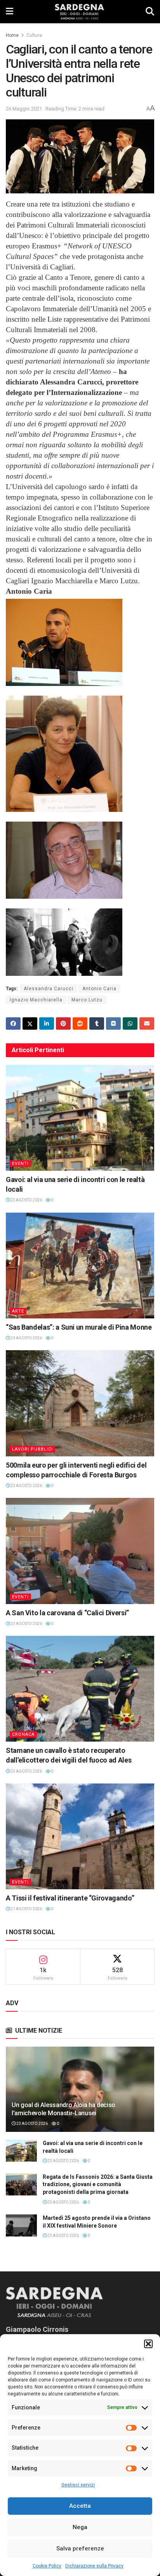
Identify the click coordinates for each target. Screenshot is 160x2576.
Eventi (20, 1164)
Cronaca (23, 1734)
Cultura (34, 35)
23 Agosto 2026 (26, 1200)
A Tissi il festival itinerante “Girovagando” (70, 1898)
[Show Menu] (10, 12)
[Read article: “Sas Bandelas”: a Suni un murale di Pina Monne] (80, 1266)
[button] (148, 2344)
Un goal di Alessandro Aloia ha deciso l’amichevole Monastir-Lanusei (63, 2109)
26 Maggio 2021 (24, 109)
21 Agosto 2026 (26, 1909)
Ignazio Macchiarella (36, 1000)
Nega (80, 2527)
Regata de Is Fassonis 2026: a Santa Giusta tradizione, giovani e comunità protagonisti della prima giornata (98, 2184)
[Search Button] (150, 12)
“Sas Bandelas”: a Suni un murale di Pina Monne (79, 1327)
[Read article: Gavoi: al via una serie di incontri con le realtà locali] (80, 1118)
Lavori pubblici (32, 1449)
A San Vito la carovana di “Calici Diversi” (67, 1613)
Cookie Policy (47, 2566)
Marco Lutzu (87, 1000)
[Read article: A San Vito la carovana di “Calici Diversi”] (80, 1551)
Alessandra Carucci (49, 989)
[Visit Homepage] (79, 12)
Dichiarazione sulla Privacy (94, 2566)
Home (12, 35)
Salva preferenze (80, 2548)
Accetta (80, 2506)
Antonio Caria (99, 989)
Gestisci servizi (78, 2485)
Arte (18, 1311)
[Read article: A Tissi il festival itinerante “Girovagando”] (80, 1836)
